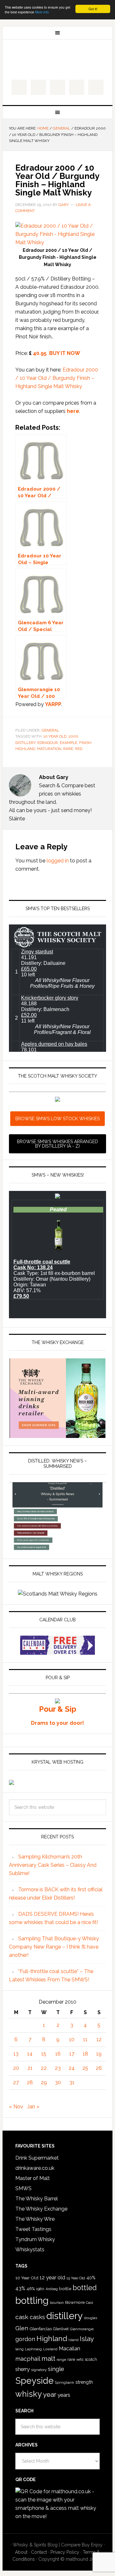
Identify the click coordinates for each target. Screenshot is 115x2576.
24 (72, 2068)
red (79, 749)
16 (58, 2054)
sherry (23, 2369)
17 (72, 2054)
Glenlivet (61, 2329)
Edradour (48, 743)
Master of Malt (33, 2178)
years (64, 2395)
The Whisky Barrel (37, 2199)
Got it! (93, 9)
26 (99, 2068)
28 (30, 2082)
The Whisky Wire (35, 2219)
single (56, 2369)
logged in (58, 861)
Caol (89, 2303)
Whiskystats (30, 2250)
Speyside (34, 2381)
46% (31, 2289)
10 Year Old (55, 736)
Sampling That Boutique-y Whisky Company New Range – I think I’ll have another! (54, 1947)
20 (16, 2068)
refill (80, 2360)
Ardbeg (52, 2289)
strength (84, 2382)
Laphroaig (33, 2349)
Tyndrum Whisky (35, 2239)
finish (85, 743)
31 (72, 2082)
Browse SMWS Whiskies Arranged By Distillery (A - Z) (57, 1144)
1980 (40, 2289)
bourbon (57, 2303)
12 (99, 2039)
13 (16, 2054)
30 (58, 2082)
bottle (65, 2289)
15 (44, 2054)
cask (22, 2317)
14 (30, 2054)
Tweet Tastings (33, 2229)
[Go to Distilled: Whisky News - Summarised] (57, 1548)
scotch (91, 2359)
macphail (28, 2359)
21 (30, 2068)
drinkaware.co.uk (35, 2168)
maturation (49, 749)
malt (48, 2358)
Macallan (69, 2349)
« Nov (16, 2107)
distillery (25, 743)
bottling (32, 2301)
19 (99, 2054)
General (50, 730)
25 (85, 2068)
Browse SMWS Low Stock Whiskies (57, 1119)
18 (85, 2054)
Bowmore (75, 2302)
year (50, 2395)
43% (20, 2288)
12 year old (52, 2278)
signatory (39, 2370)
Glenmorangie (82, 2329)
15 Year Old (76, 2278)
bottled (85, 2288)
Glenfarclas (41, 2329)
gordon (25, 2339)
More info (42, 12)
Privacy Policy (65, 2552)
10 (72, 2039)
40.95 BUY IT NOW (57, 353)
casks (37, 2317)
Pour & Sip (58, 1709)
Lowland (50, 2349)
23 (58, 2068)
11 (85, 2039)
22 (44, 2068)
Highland (25, 749)
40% (91, 2278)
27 (16, 2082)
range (61, 2360)
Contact (39, 2552)
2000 (73, 736)
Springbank (65, 2382)
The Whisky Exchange (41, 2209)
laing (19, 2349)
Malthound (57, 60)
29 (44, 2082)
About (21, 2552)
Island (73, 2340)
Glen (22, 2328)
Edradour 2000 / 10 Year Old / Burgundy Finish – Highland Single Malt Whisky (57, 378)
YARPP (53, 704)
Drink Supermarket (37, 2158)
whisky (29, 2394)
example (69, 743)
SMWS (23, 2188)
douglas (91, 2318)
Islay (87, 2339)
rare (68, 749)
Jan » (33, 2107)
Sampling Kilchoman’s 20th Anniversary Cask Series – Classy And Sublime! (53, 1865)
